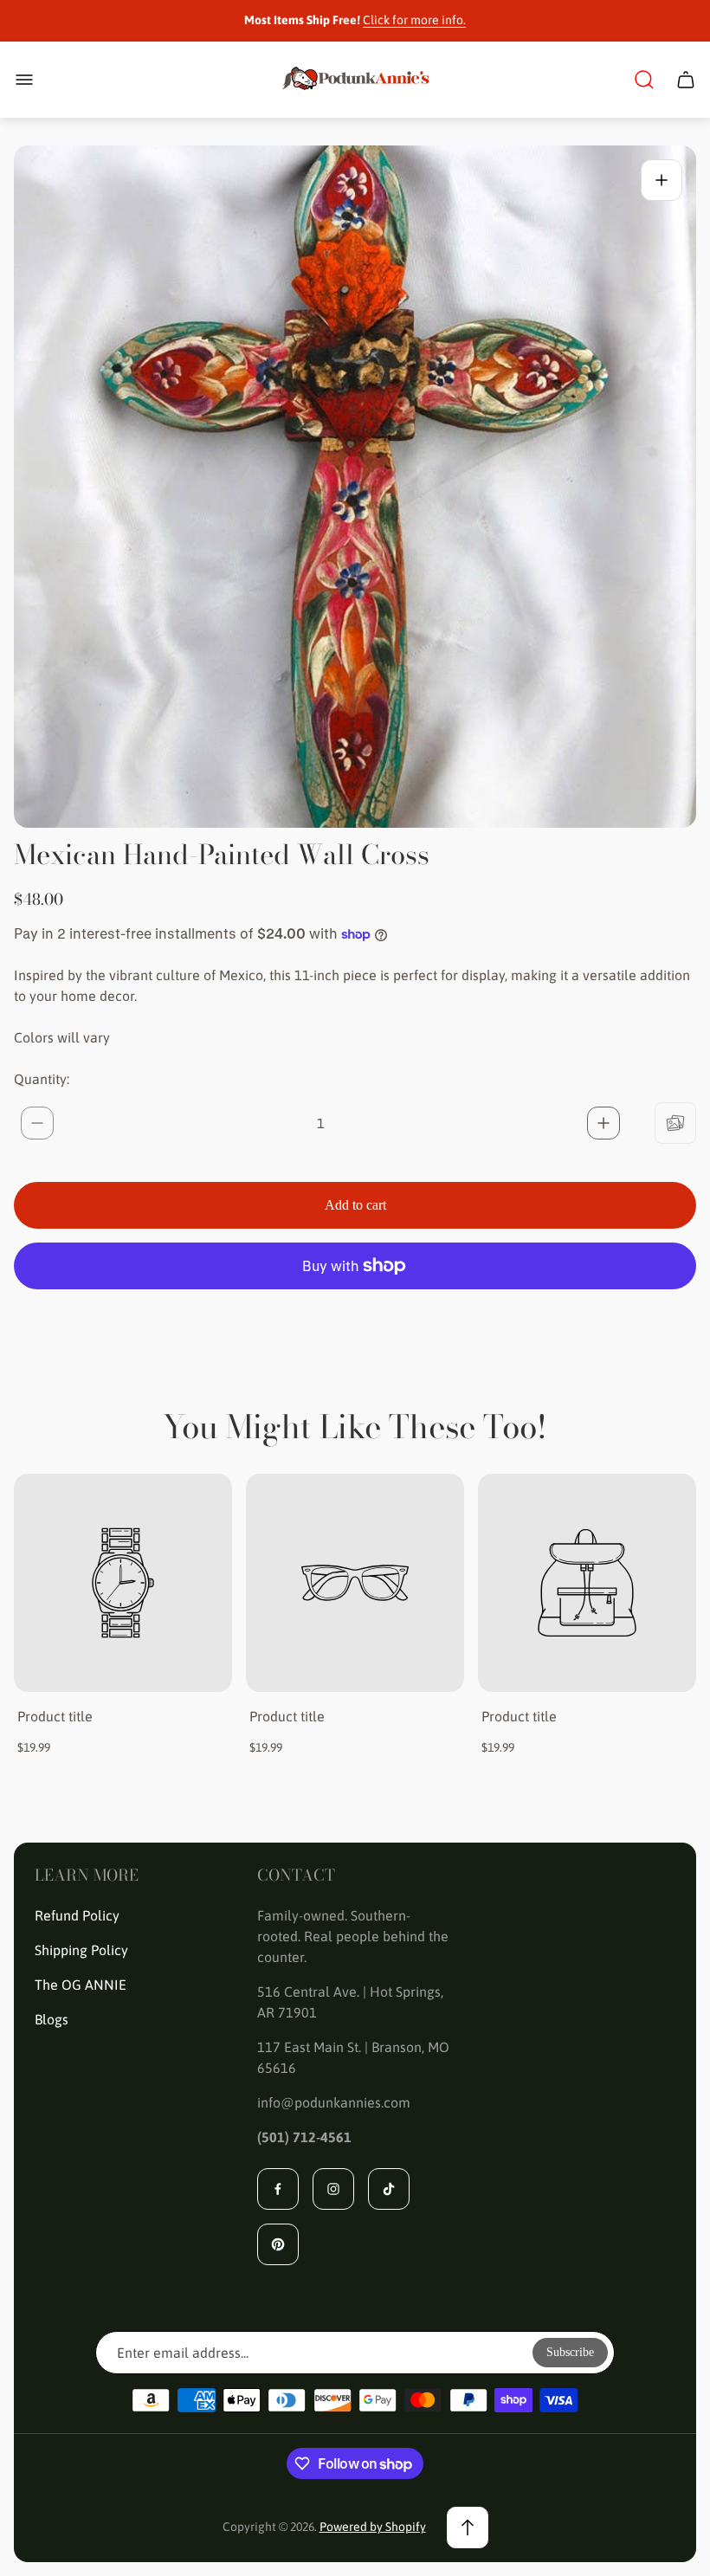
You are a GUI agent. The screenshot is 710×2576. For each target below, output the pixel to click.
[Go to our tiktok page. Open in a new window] (389, 2189)
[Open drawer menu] (24, 80)
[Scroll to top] (468, 2528)
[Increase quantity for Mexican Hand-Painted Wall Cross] (603, 1123)
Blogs (52, 2019)
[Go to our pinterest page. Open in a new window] (278, 2244)
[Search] (644, 80)
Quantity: (42, 1079)
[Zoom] (662, 180)
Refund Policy (77, 1915)
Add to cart (355, 1205)
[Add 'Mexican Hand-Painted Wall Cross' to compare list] (675, 1123)
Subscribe (570, 2352)
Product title (55, 1716)
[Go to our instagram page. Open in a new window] (333, 2189)
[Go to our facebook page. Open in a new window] (278, 2189)
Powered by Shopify (373, 2527)
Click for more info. (414, 20)
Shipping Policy (81, 1950)
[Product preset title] (123, 1583)
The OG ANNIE (81, 1985)
